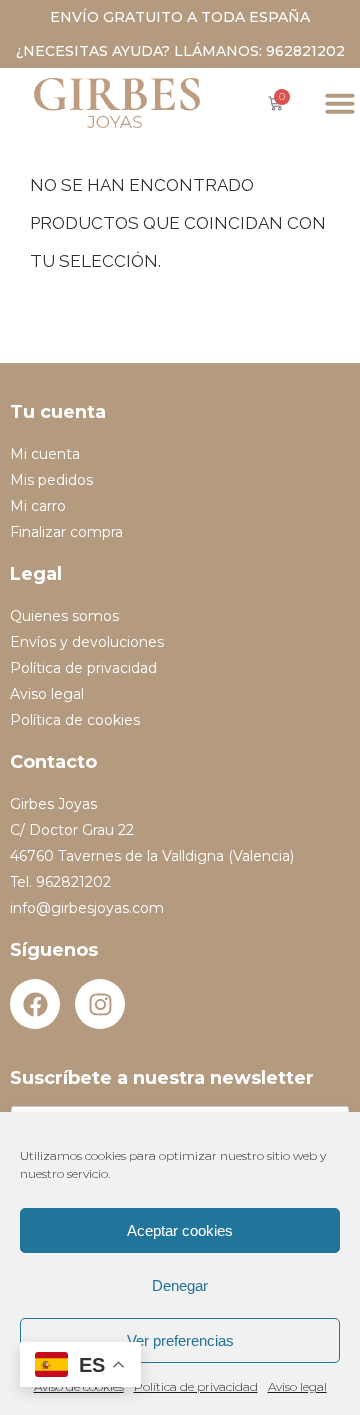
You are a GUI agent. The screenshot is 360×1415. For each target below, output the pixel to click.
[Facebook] (35, 1004)
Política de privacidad (196, 1386)
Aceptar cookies (180, 1230)
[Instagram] (100, 1004)
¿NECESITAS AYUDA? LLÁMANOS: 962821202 (180, 51)
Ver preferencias (180, 1340)
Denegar (180, 1285)
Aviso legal (297, 1386)
